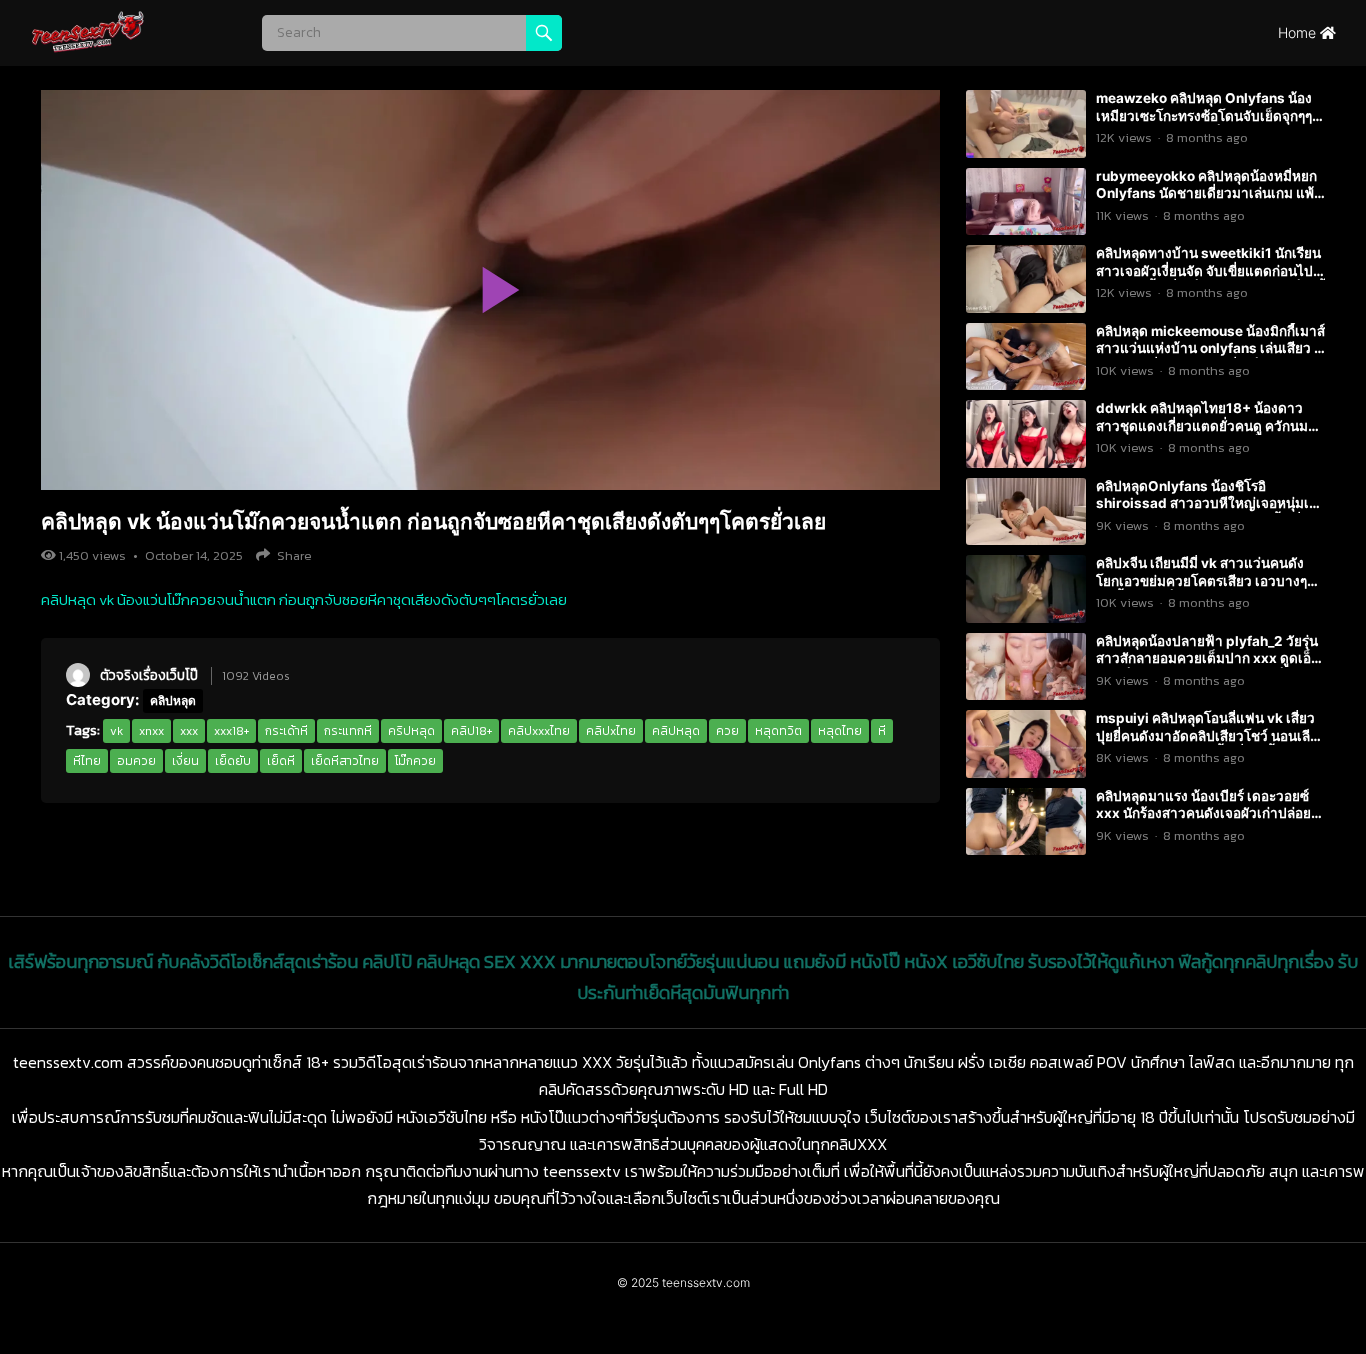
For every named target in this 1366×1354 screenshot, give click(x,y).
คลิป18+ (471, 731)
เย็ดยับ (233, 761)
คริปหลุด (411, 731)
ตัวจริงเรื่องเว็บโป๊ (149, 675)
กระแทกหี (348, 731)
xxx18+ (231, 731)
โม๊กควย (415, 761)
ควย (727, 731)
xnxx (151, 731)
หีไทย (87, 761)
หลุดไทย (840, 731)
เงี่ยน (185, 761)
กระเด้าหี (286, 731)
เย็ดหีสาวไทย (345, 761)
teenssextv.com (706, 1282)
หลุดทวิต (778, 731)
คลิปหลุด (173, 700)
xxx (189, 731)
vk (116, 731)
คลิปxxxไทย (539, 731)
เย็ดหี (281, 761)
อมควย (136, 761)
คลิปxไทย (611, 731)
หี (882, 731)
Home (1299, 32)
